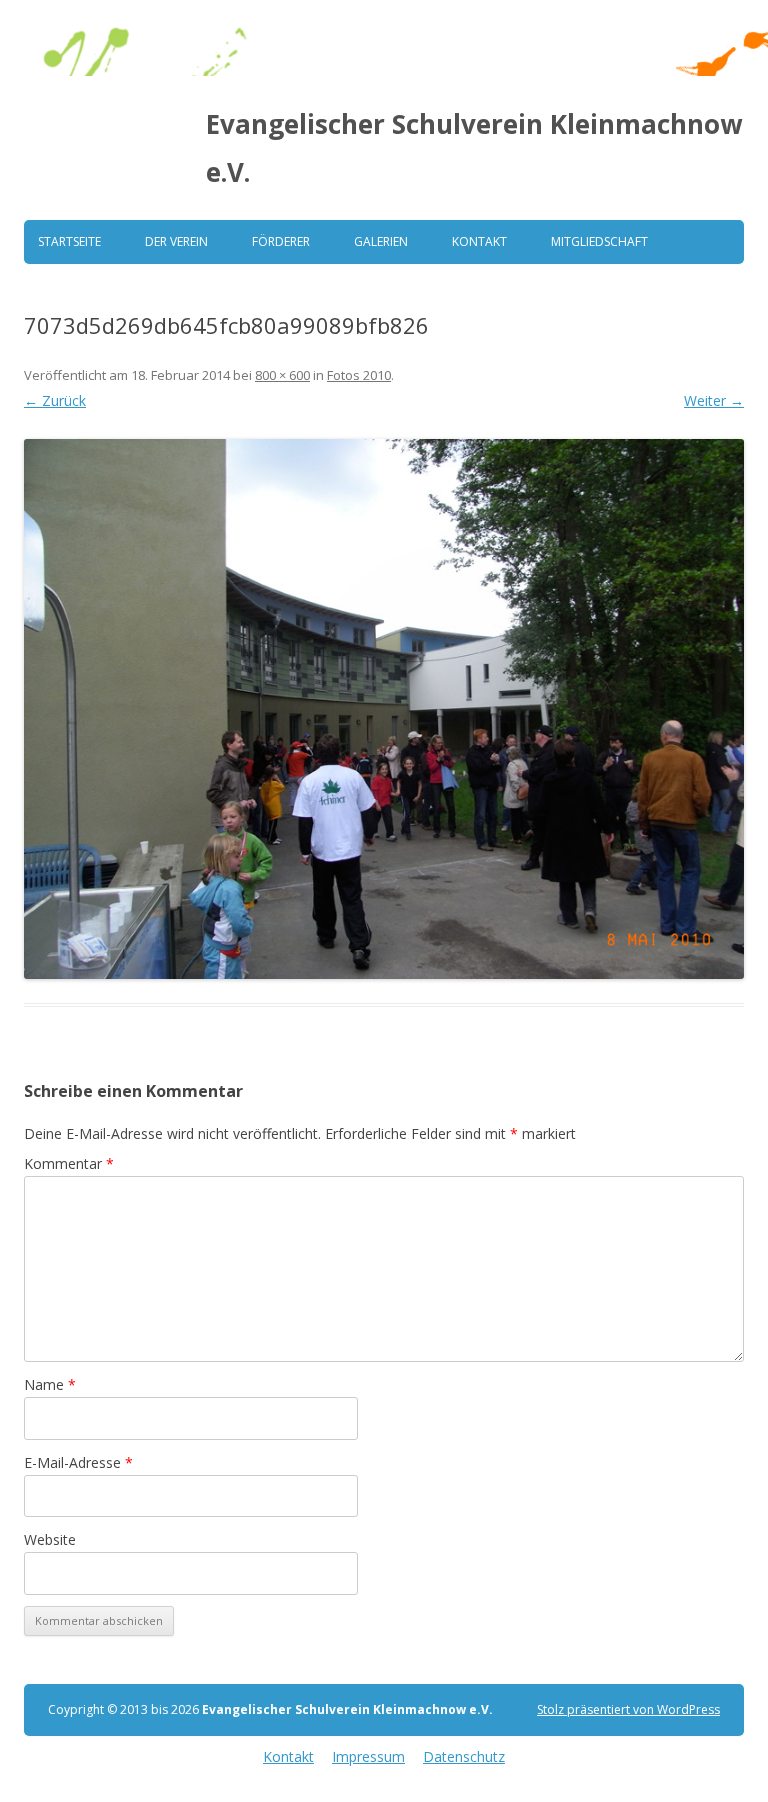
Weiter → (714, 400)
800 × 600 (282, 375)
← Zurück (55, 400)
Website (50, 1539)
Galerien (381, 241)
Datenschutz (464, 1756)
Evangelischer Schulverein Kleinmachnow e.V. (474, 148)
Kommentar (69, 1163)
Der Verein (176, 241)
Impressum (368, 1756)
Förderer (281, 241)
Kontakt (479, 241)
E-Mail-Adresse (78, 1462)
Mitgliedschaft (599, 241)
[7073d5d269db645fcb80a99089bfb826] (384, 709)
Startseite (69, 241)
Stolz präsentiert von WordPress (628, 1709)
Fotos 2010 (359, 375)
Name (50, 1384)
